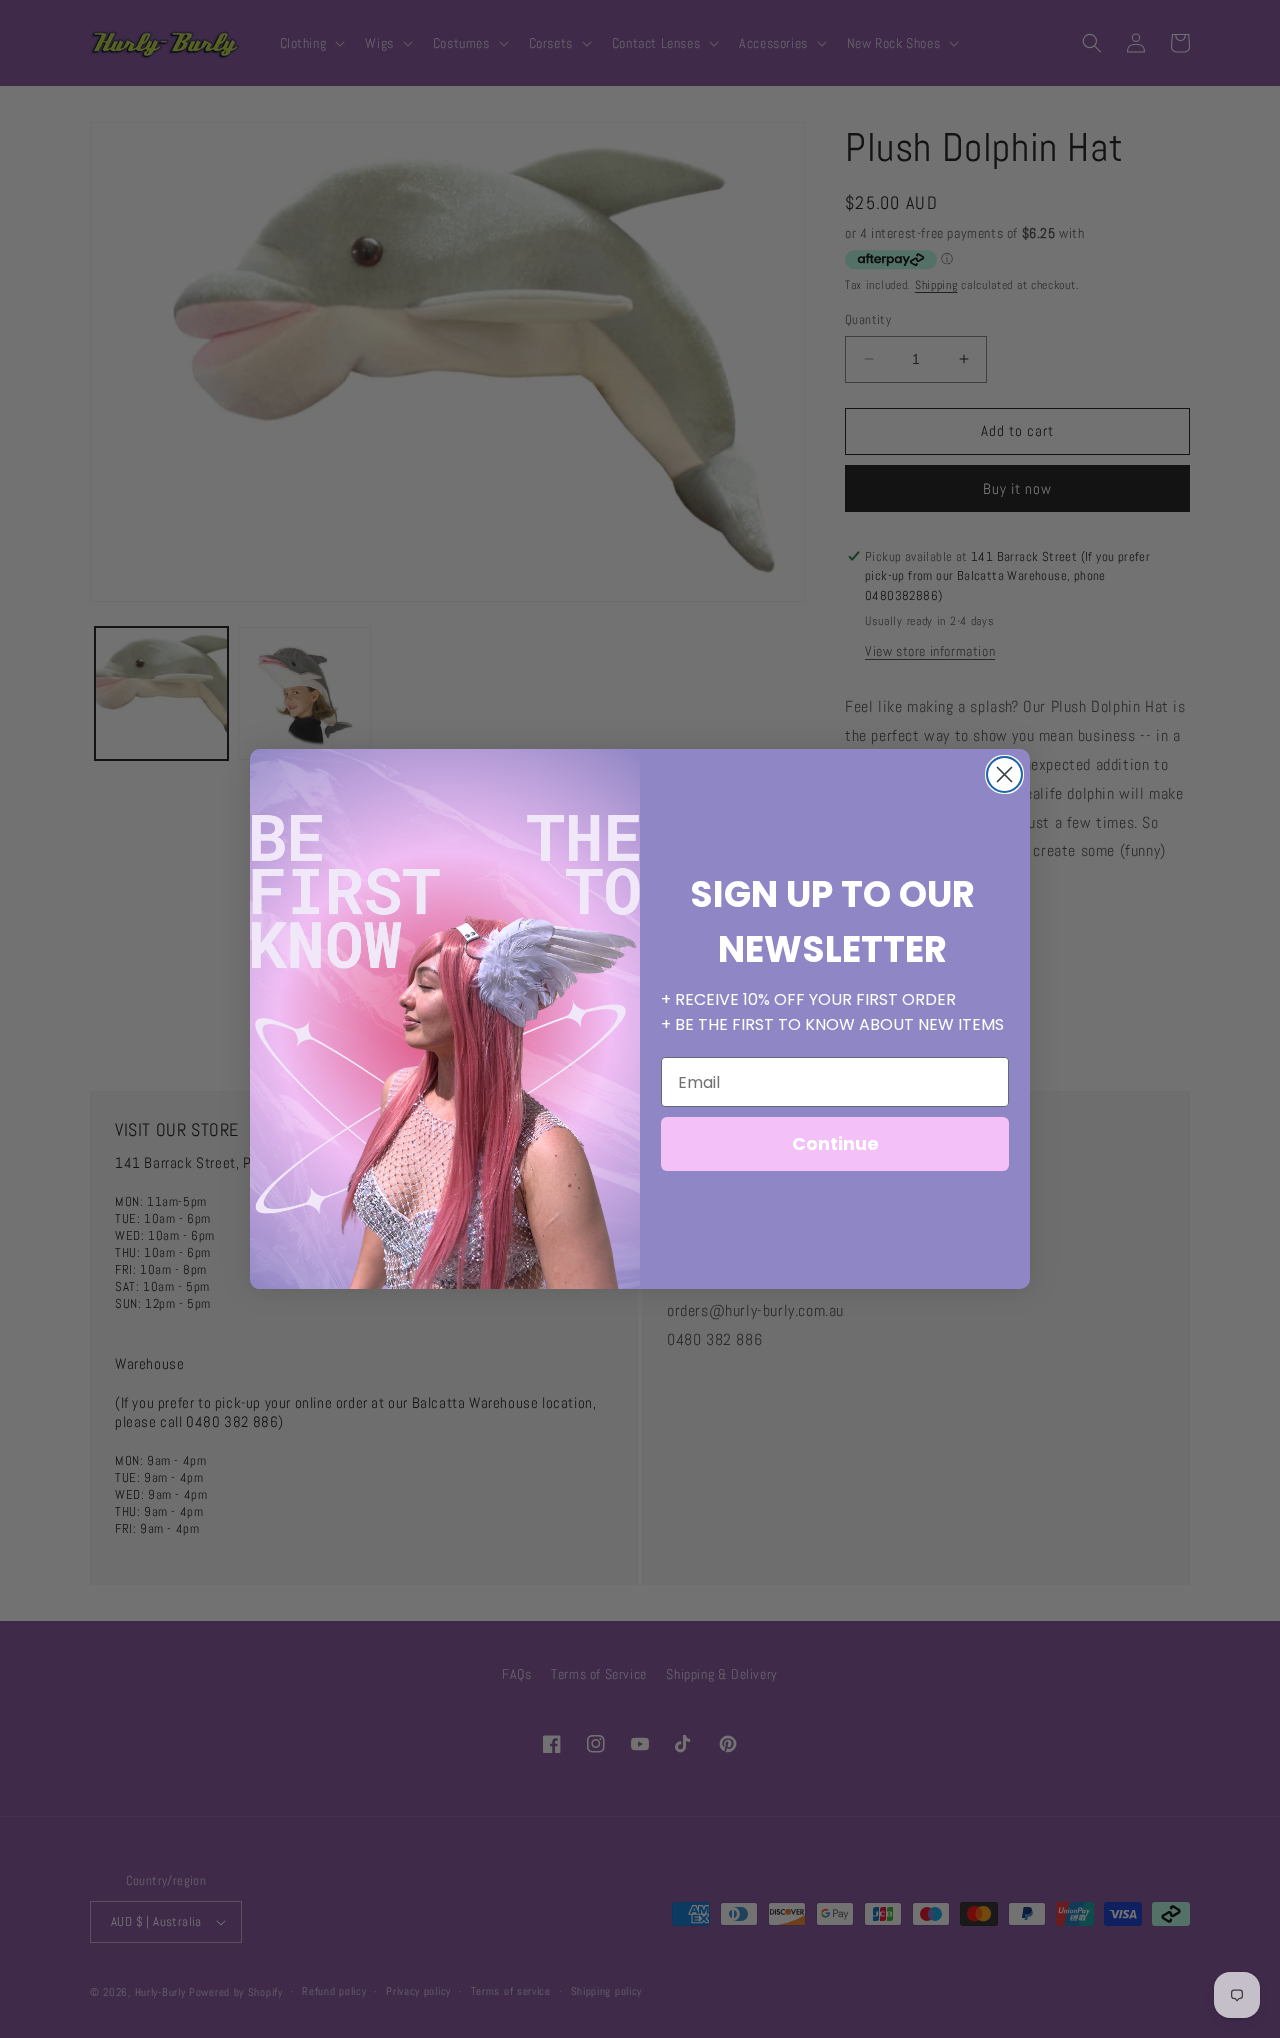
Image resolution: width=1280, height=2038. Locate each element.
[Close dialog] (1004, 774)
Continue (835, 1143)
